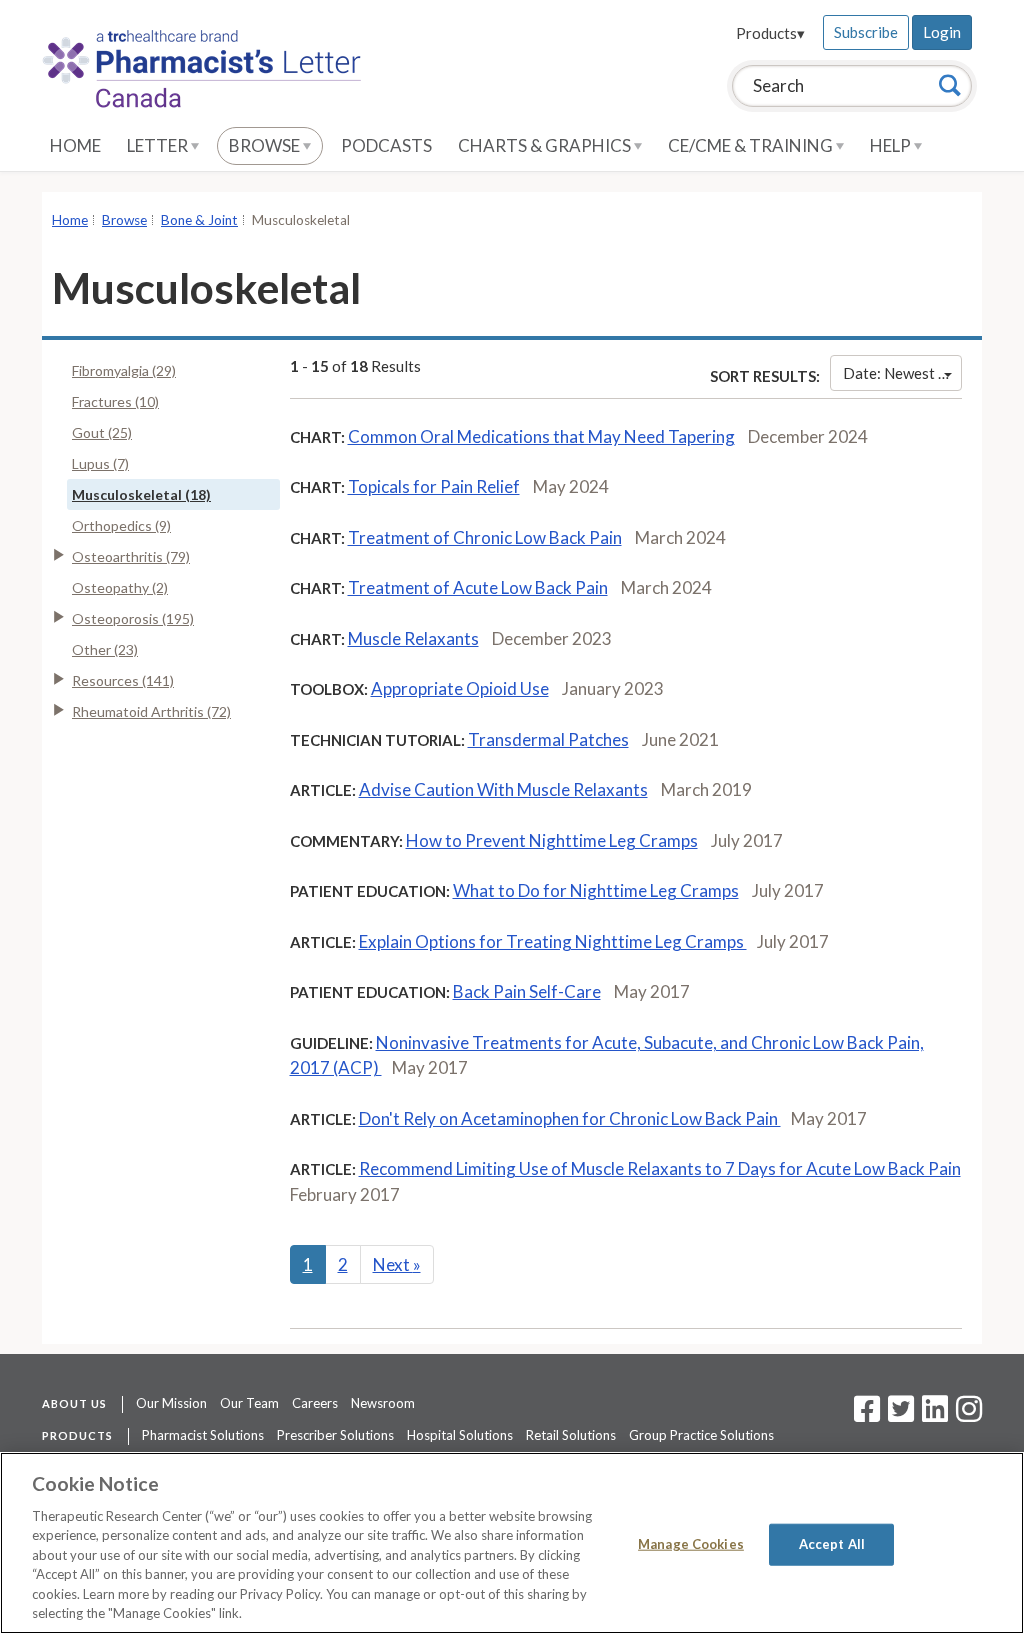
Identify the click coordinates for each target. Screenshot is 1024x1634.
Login (942, 32)
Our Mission (171, 1403)
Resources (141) (123, 680)
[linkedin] (935, 1415)
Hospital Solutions (460, 1435)
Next (397, 1264)
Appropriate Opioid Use (460, 688)
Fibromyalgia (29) (124, 370)
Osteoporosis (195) (133, 618)
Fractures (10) (115, 401)
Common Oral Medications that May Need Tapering (541, 436)
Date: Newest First (902, 373)
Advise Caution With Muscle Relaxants (503, 789)
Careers (315, 1403)
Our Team (249, 1403)
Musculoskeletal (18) (141, 494)
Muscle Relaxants (413, 638)
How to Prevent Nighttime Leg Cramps (552, 840)
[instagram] (969, 1415)
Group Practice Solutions (701, 1435)
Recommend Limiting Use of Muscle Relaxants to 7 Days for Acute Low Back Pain (660, 1168)
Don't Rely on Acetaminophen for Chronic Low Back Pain (570, 1118)
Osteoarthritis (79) (131, 556)
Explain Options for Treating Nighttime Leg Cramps (553, 941)
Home (75, 145)
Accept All (832, 1544)
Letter (159, 145)
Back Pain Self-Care (527, 991)
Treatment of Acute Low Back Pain (478, 587)
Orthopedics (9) (121, 525)
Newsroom (383, 1403)
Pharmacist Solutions (203, 1435)
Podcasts (386, 145)
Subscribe (866, 32)
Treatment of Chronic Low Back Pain (485, 537)
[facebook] (867, 1415)
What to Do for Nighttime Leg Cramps (596, 890)
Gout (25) (102, 432)
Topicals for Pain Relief (434, 486)
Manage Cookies (691, 1544)
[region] (512, 1543)
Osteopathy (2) (120, 587)
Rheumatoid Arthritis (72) (151, 711)
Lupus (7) (100, 463)
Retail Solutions (571, 1435)
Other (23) (105, 649)
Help (892, 145)
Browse (266, 145)
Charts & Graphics (546, 145)
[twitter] (898, 1415)
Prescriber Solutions (335, 1435)
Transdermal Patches (548, 739)
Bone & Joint (199, 220)
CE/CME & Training (752, 145)
